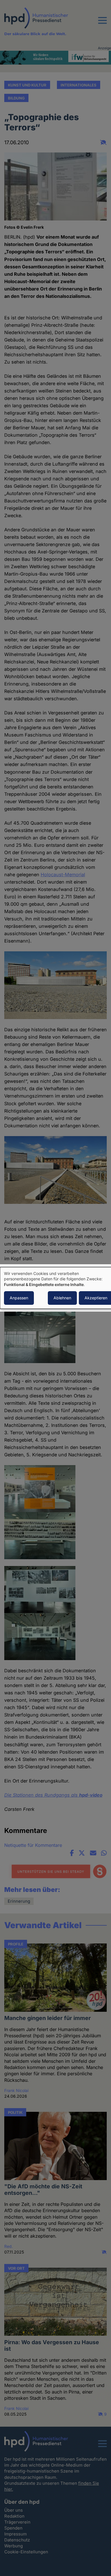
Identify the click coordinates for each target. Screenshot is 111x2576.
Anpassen (19, 1298)
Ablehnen (62, 1298)
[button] (102, 24)
